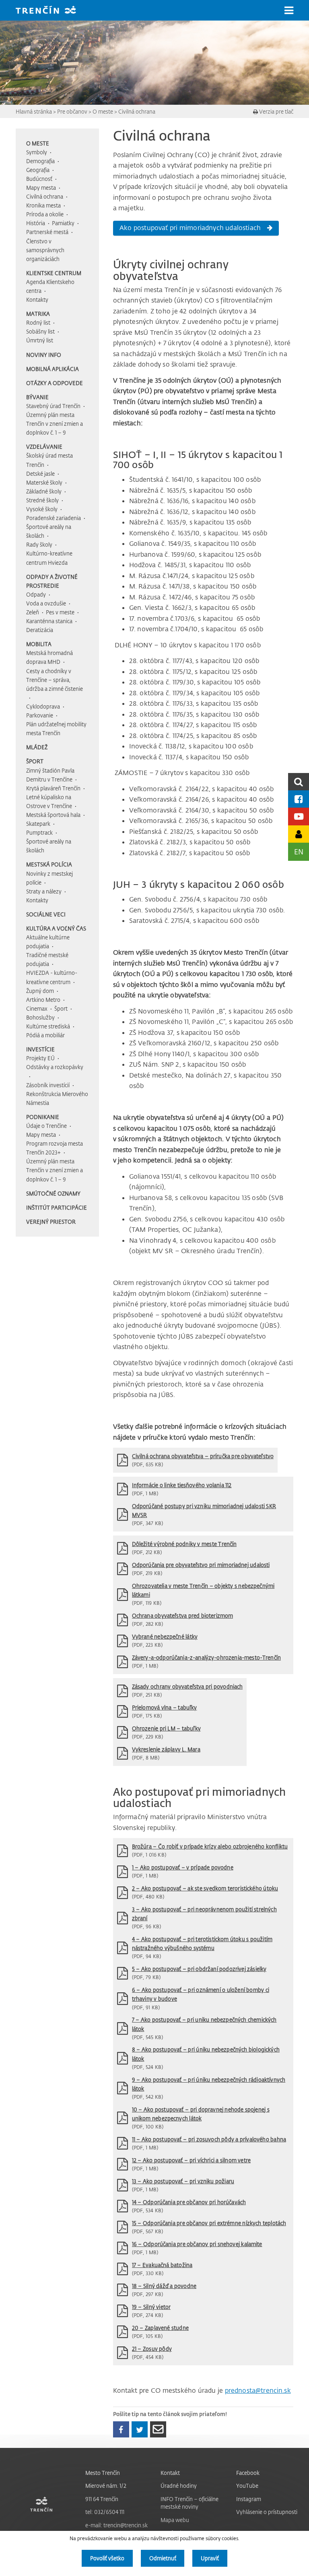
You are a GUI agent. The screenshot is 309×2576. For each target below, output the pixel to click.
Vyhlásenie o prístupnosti (267, 2512)
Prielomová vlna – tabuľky (165, 1707)
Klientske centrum (54, 273)
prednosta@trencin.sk (258, 2390)
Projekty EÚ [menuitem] (40, 1058)
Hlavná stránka (34, 111)
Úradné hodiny (179, 2486)
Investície (40, 1049)
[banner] (52, 11)
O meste (103, 111)
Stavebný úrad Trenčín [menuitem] (53, 406)
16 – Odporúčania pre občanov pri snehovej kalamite (197, 2244)
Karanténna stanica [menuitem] (49, 621)
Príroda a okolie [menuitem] (45, 214)
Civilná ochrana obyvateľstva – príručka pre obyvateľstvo (203, 1456)
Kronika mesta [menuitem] (43, 205)
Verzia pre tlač (276, 111)
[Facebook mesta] (299, 799)
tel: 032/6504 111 (105, 2512)
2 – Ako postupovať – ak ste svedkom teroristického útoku (205, 1888)
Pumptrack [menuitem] (39, 832)
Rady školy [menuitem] (39, 544)
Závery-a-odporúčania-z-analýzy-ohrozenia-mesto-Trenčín (206, 1657)
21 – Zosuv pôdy (152, 2349)
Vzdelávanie (44, 447)
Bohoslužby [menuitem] (40, 1017)
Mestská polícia (49, 864)
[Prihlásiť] (299, 834)
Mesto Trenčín (103, 2473)
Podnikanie (43, 1117)
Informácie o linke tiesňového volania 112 (182, 1485)
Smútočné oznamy (53, 1193)
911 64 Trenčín (102, 2499)
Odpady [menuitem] (36, 594)
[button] (289, 10)
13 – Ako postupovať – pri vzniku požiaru (183, 2181)
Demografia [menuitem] (40, 161)
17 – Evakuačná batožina (162, 2265)
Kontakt (170, 2473)
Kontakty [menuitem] (37, 299)
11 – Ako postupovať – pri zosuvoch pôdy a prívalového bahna (209, 2139)
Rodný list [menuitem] (38, 322)
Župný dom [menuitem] (40, 991)
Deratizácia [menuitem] (40, 630)
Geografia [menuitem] (38, 170)
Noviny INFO (44, 355)
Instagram (249, 2499)
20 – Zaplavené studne (160, 2328)
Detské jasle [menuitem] (40, 474)
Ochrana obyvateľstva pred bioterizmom (183, 1615)
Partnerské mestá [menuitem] (47, 232)
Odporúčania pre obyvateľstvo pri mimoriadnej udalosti (201, 1565)
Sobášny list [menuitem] (40, 331)
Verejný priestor (51, 1222)
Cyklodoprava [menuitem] (43, 706)
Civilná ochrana (137, 111)
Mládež (37, 747)
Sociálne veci (46, 914)
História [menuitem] (36, 223)
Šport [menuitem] (61, 1008)
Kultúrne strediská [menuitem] (48, 1026)
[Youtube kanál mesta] (299, 816)
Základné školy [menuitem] (44, 491)
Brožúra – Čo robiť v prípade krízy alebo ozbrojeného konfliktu (210, 1846)
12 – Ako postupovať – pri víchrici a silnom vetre (191, 2160)
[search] (299, 782)
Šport (35, 761)
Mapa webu (175, 2520)
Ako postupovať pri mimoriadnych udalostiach (190, 228)
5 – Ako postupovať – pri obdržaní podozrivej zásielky (199, 1969)
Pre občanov (72, 111)
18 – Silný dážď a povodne (164, 2286)
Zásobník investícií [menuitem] (48, 1085)
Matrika (38, 314)
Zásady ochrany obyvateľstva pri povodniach (187, 1686)
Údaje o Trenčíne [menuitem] (46, 1126)
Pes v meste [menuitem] (60, 612)
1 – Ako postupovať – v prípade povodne (183, 1867)
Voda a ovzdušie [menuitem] (46, 603)
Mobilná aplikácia (53, 369)
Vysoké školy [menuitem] (42, 509)
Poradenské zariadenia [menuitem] (54, 518)
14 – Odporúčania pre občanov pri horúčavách (189, 2202)
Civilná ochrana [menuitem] (45, 196)
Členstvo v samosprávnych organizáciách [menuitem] (45, 250)
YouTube (247, 2486)
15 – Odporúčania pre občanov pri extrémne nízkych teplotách (209, 2223)
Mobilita (39, 644)
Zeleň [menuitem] (33, 612)
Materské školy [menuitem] (44, 482)
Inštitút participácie (57, 1207)
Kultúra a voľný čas (56, 928)
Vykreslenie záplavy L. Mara (166, 1749)
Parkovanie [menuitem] (40, 715)
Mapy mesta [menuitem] (41, 188)
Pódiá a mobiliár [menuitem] (45, 1035)
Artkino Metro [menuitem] (43, 1000)
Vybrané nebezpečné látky (165, 1636)
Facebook (248, 2473)
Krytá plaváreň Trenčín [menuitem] (53, 788)
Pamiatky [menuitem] (63, 223)
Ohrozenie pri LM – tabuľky (166, 1728)
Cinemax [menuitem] (37, 1008)
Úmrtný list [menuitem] (40, 340)
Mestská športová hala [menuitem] (53, 815)
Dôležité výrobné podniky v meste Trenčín (184, 1544)
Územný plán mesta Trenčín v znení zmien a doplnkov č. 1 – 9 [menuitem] (55, 424)
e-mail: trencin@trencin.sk (116, 2525)
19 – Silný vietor (151, 2307)
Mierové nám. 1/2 (106, 2486)
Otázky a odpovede (55, 383)
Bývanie (37, 397)
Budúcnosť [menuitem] (39, 179)
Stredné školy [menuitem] (42, 500)
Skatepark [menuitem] (38, 824)
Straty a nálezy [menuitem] (44, 891)
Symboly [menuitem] (37, 152)
